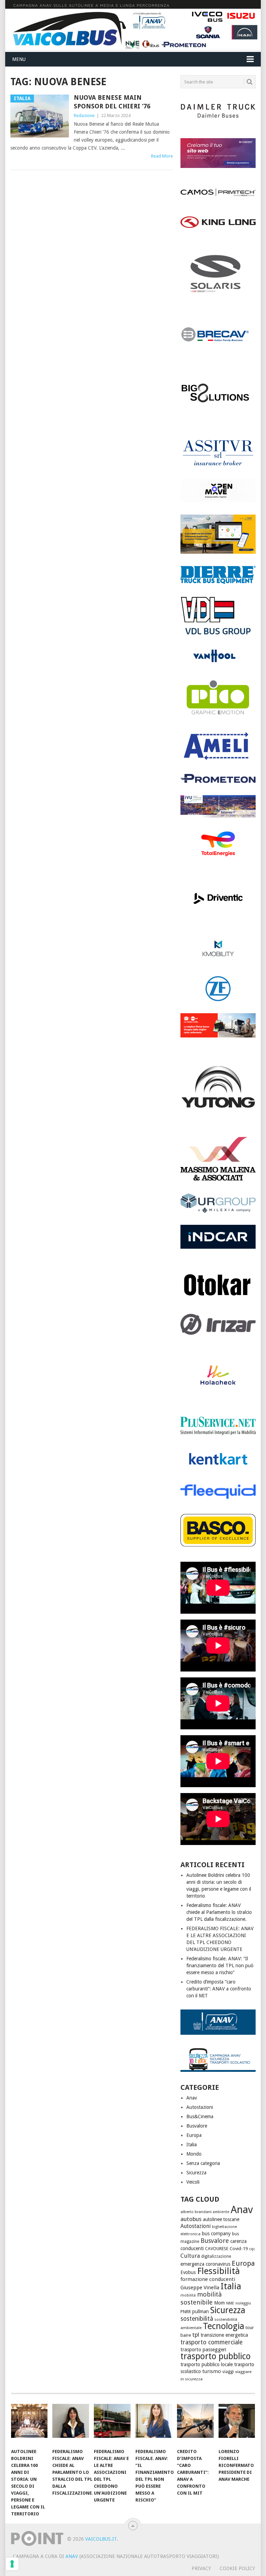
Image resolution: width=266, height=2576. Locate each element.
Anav (192, 2098)
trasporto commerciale (212, 2342)
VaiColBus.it (101, 2539)
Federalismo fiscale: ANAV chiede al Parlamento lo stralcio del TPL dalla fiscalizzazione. (219, 1912)
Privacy (201, 2568)
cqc (252, 2249)
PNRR (186, 2312)
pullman (201, 2311)
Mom (219, 2303)
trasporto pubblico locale (207, 2364)
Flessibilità (218, 2271)
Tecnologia (224, 2326)
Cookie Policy (237, 2568)
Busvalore (197, 2126)
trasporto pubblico (216, 2356)
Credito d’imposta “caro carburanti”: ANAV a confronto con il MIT (219, 1989)
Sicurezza (196, 2173)
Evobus (188, 2272)
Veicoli (193, 2182)
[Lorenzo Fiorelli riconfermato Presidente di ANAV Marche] (237, 2424)
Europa (194, 2135)
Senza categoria (203, 2163)
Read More (162, 156)
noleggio (243, 2303)
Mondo (194, 2154)
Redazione (84, 115)
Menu (19, 59)
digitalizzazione (216, 2256)
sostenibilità (197, 2319)
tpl (196, 2335)
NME (230, 2303)
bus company (216, 2234)
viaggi (228, 2372)
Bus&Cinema (200, 2116)
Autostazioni (200, 2107)
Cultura (190, 2256)
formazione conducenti (208, 2279)
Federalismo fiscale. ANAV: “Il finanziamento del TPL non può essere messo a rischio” (220, 1966)
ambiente (221, 2212)
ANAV (72, 2556)
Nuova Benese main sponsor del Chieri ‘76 (112, 102)
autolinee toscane (221, 2219)
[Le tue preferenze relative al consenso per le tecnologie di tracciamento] (12, 2564)
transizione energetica (224, 2335)
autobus (191, 2219)
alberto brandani (196, 2212)
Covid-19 (239, 2249)
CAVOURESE (217, 2249)
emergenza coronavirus (205, 2264)
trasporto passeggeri (203, 2350)
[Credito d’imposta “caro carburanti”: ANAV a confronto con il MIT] (195, 2424)
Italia (192, 2145)
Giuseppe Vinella (200, 2288)
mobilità (188, 2295)
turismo (212, 2371)
